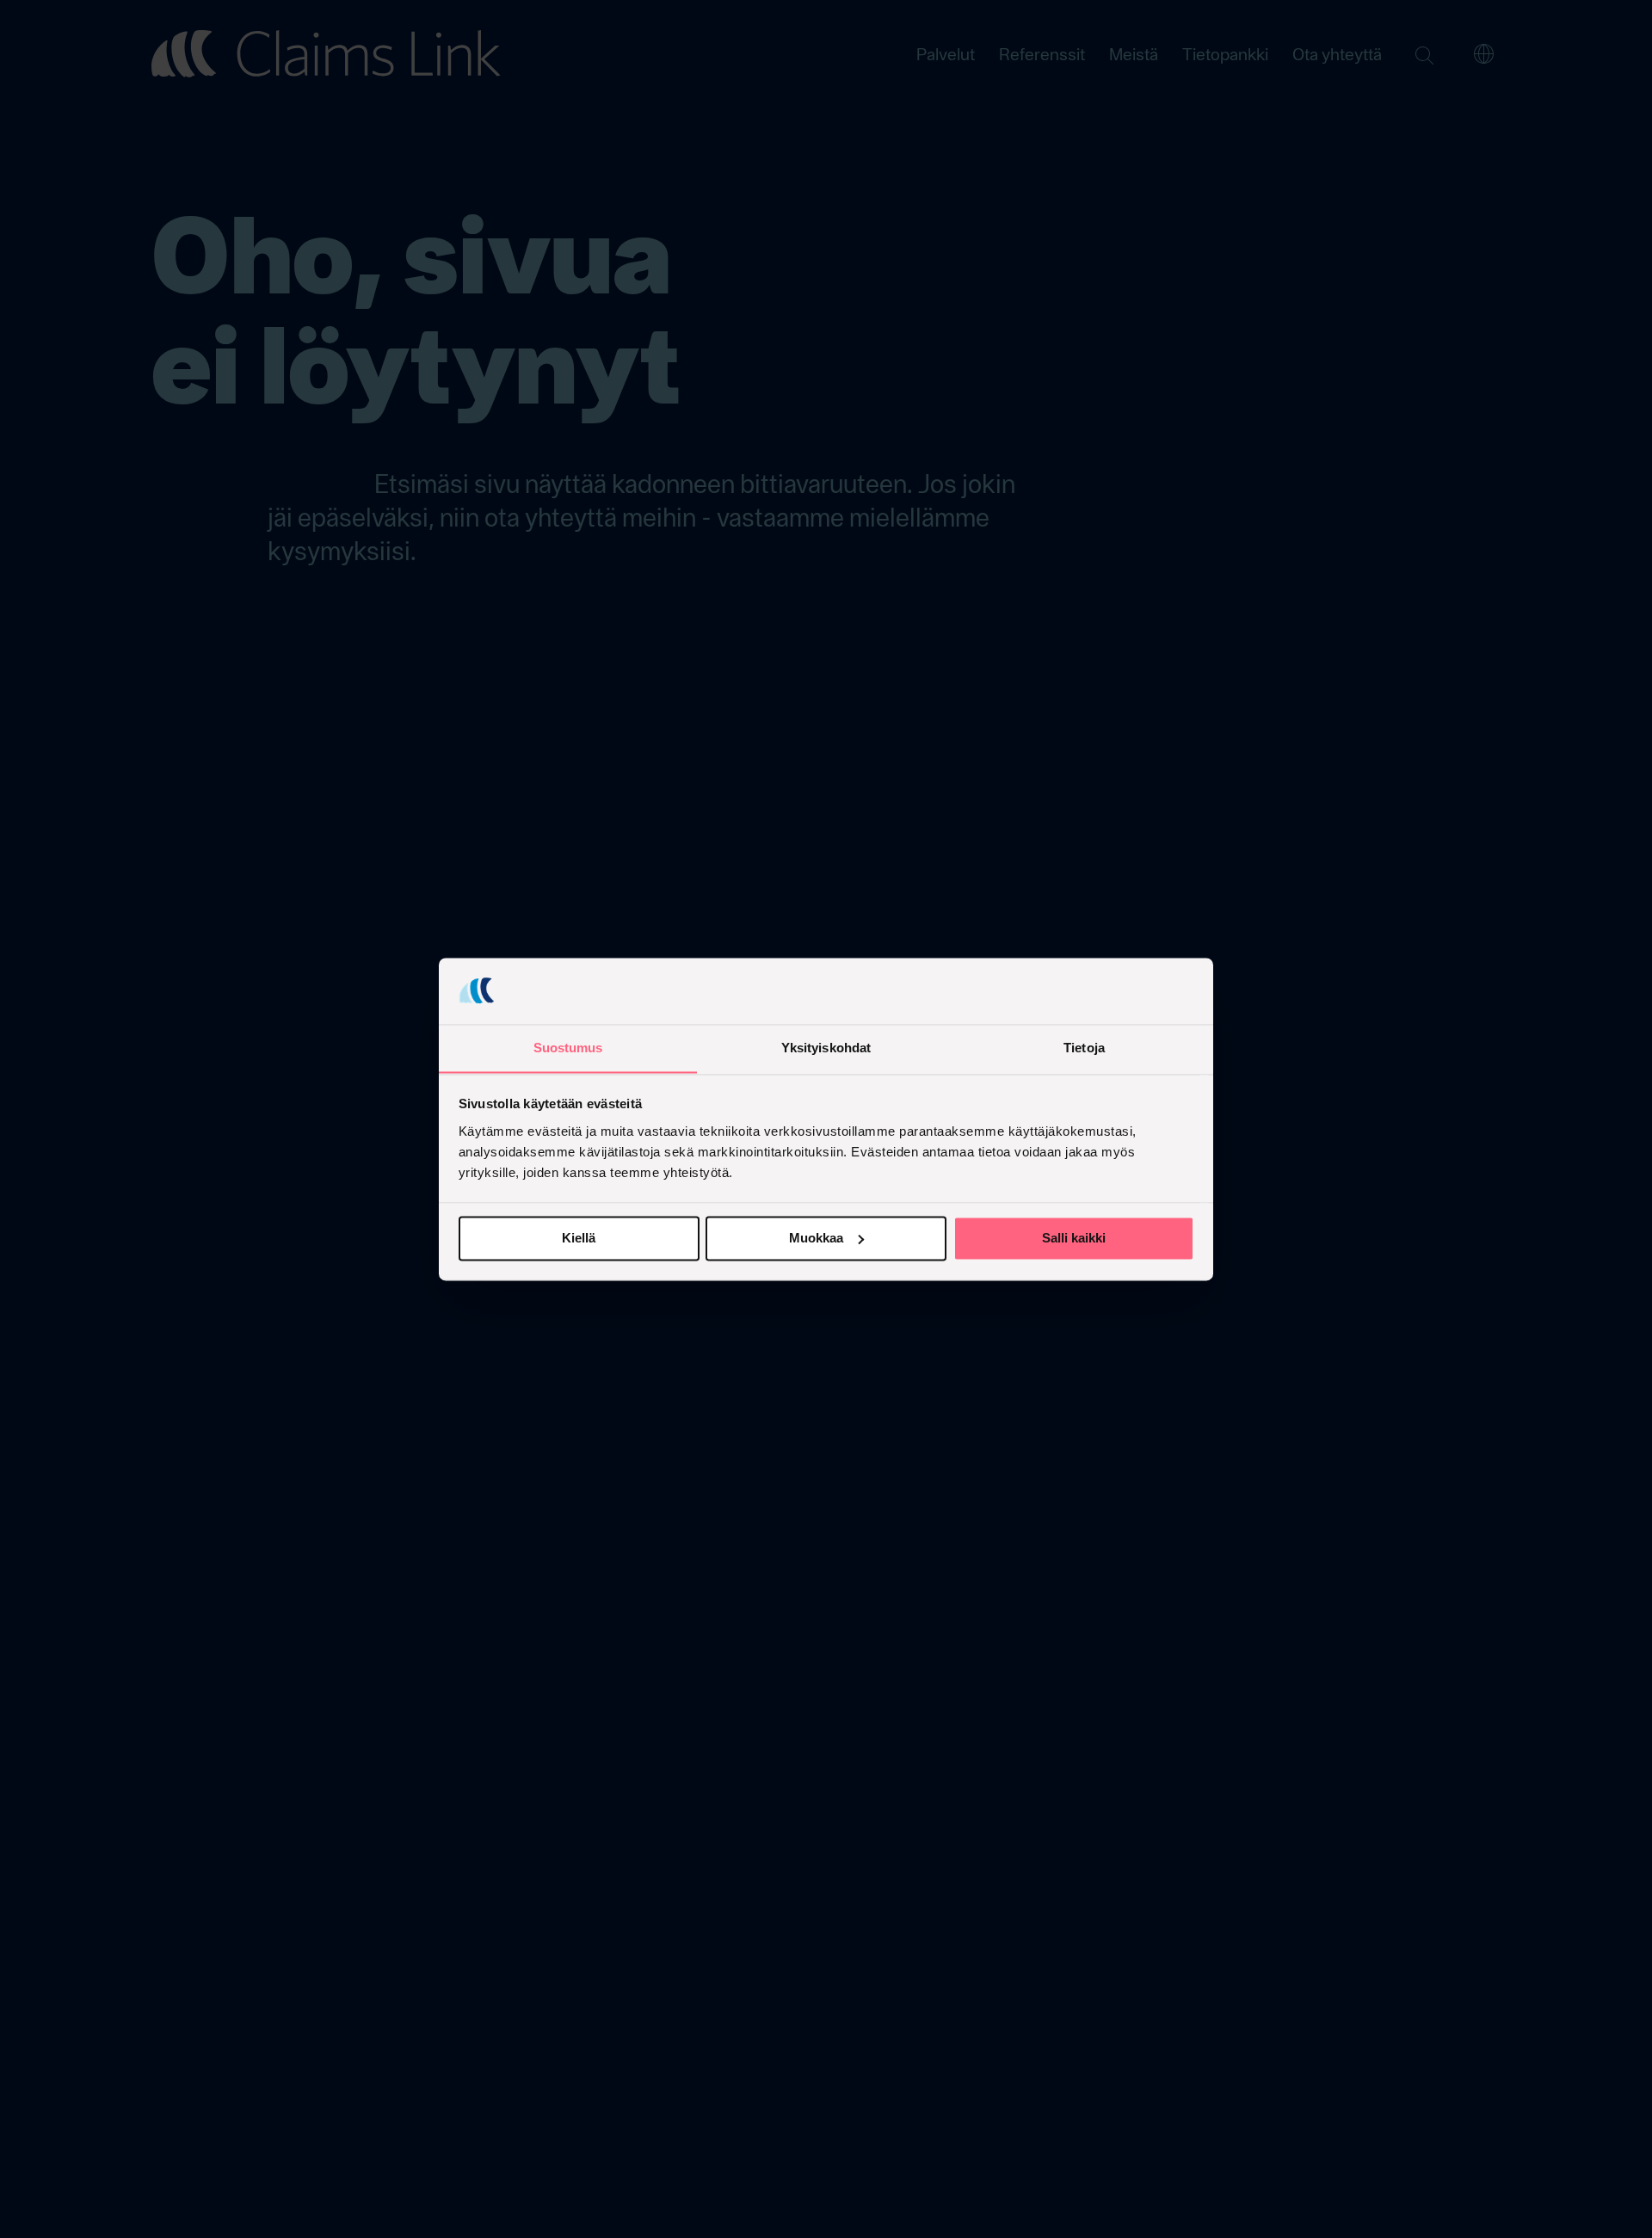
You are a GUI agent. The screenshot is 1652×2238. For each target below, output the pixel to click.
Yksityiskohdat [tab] (826, 1048)
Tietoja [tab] (1084, 1048)
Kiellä (579, 1238)
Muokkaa (816, 1238)
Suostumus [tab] (568, 1048)
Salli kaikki (1074, 1238)
